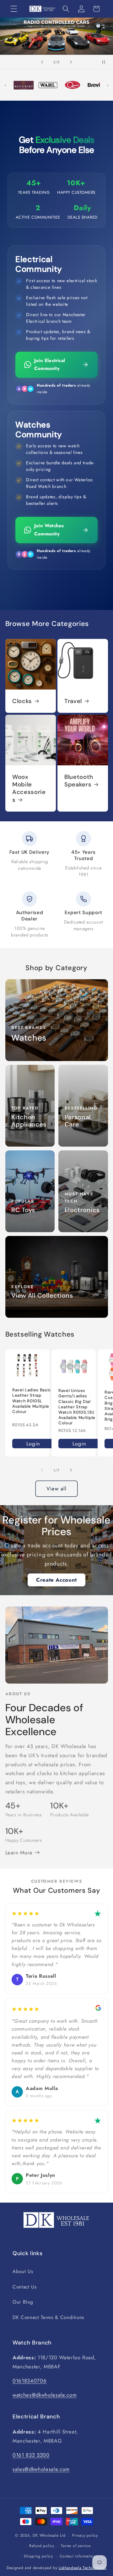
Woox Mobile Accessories (29, 788)
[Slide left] (42, 1470)
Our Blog (23, 2302)
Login (33, 1443)
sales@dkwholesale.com (41, 2469)
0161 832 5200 (31, 2455)
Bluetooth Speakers (79, 781)
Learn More (20, 1852)
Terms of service (76, 2546)
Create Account (56, 1580)
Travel (73, 701)
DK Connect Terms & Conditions (48, 2317)
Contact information (78, 2556)
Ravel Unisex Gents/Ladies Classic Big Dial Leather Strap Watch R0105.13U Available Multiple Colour (77, 1407)
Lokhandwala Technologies (83, 2568)
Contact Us (25, 2287)
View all (57, 1489)
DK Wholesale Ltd (49, 2536)
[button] (14, 9)
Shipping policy (38, 2556)
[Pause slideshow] (106, 62)
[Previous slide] (42, 62)
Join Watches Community (49, 530)
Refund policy (42, 2546)
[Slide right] (71, 1470)
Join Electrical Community (50, 365)
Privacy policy (85, 2535)
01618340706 (30, 2381)
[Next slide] (71, 62)
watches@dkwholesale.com (45, 2395)
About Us (23, 2271)
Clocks (22, 701)
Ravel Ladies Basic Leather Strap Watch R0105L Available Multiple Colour (32, 1401)
